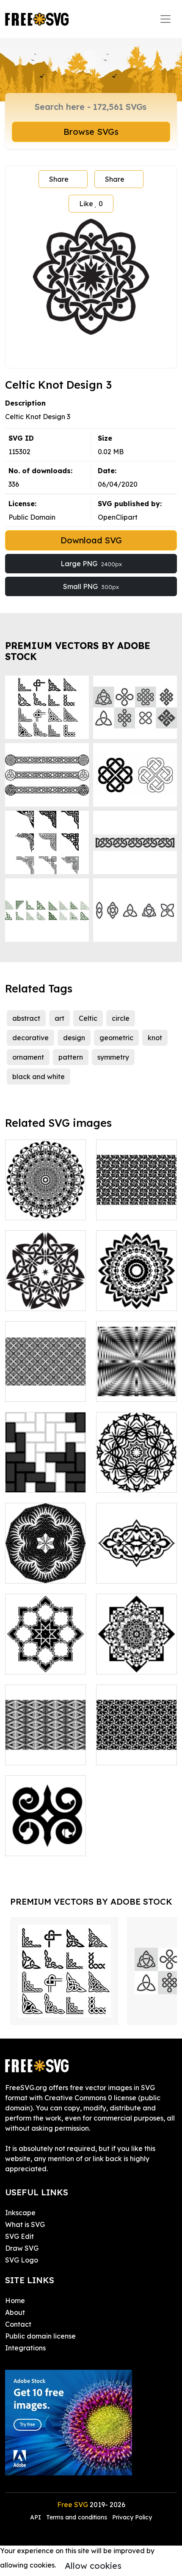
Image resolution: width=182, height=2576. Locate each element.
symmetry (113, 1057)
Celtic (88, 1018)
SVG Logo (22, 2260)
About (15, 2312)
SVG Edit (19, 2236)
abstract (26, 1018)
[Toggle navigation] (165, 19)
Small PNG (91, 586)
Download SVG (91, 540)
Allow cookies (93, 2566)
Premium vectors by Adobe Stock (78, 651)
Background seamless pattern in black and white (45, 1380)
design (74, 1038)
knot (155, 1038)
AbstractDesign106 (136, 1481)
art (59, 1018)
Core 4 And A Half (135, 1299)
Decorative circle (43, 1208)
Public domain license (40, 2336)
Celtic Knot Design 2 (46, 1294)
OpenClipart (118, 517)
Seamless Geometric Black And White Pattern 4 (137, 1193)
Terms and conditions (77, 2517)
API (36, 2517)
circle (121, 1018)
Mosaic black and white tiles (45, 1476)
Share (59, 179)
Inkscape (20, 2213)
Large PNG (91, 564)
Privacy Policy (132, 2517)
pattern (71, 1057)
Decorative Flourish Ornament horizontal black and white (137, 1557)
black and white (39, 1077)
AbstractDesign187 (45, 1572)
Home (15, 2301)
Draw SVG (22, 2248)
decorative (30, 1038)
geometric (116, 1038)
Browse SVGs (91, 132)
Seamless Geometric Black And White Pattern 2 (137, 1738)
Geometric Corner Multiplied (45, 1657)
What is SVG (25, 2224)
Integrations (25, 2348)
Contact (18, 2324)
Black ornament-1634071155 (46, 1839)
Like (91, 204)
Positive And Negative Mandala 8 (136, 1652)
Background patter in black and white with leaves (45, 1738)
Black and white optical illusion (136, 1385)
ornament (28, 1057)
